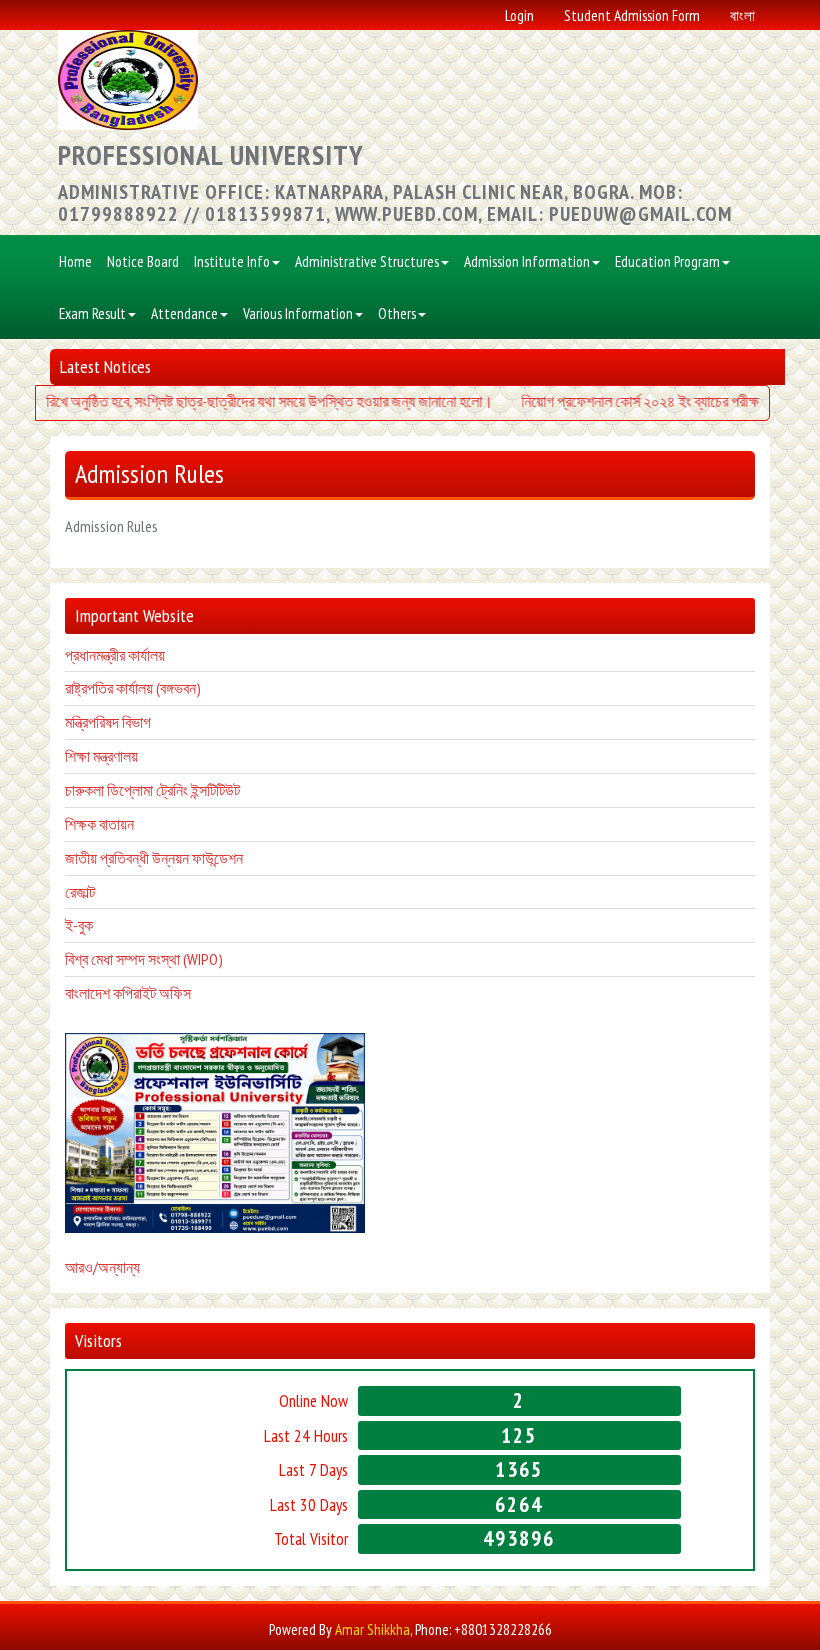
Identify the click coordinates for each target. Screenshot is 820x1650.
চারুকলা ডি (92, 790)
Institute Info (232, 261)
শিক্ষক (80, 824)
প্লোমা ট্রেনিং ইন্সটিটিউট (179, 790)
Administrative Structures (367, 261)
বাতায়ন (115, 824)
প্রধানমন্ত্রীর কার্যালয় (115, 655)
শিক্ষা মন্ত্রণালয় (101, 756)
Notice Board (143, 261)
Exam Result (92, 313)
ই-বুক (79, 925)
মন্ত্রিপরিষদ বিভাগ (108, 722)
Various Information (298, 313)
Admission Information (527, 261)
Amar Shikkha (372, 1629)
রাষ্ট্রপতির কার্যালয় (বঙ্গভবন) (133, 688)
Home (75, 261)
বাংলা (742, 15)
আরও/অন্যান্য (102, 1267)
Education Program (667, 261)
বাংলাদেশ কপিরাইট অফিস (128, 993)
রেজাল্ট (80, 892)
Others (397, 313)
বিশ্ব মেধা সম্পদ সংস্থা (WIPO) (144, 959)
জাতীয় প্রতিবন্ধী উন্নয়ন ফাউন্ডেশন (154, 858)
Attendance (184, 313)
